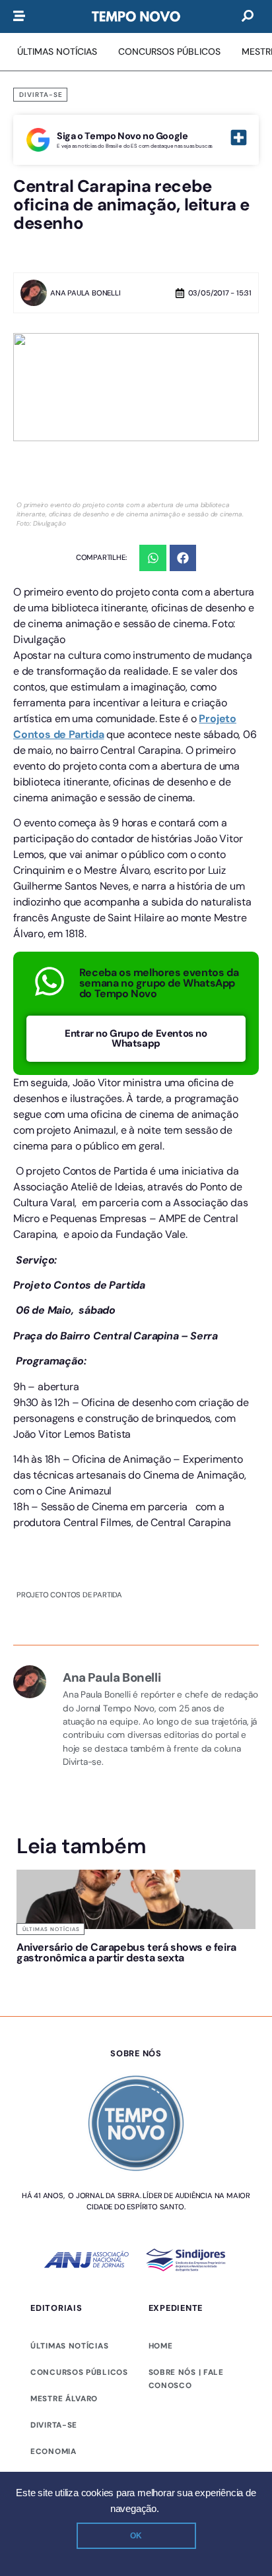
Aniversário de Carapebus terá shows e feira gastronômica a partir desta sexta (73, 1963)
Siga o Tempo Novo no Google (122, 136)
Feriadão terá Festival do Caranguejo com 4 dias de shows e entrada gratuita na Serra (196, 1968)
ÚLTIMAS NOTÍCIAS (69, 2377)
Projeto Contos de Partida (69, 1595)
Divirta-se (41, 95)
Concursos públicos (79, 2404)
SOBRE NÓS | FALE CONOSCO (186, 2410)
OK (136, 2536)
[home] (136, 16)
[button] (153, 558)
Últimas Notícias (51, 1929)
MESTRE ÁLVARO (64, 2430)
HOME (161, 2377)
